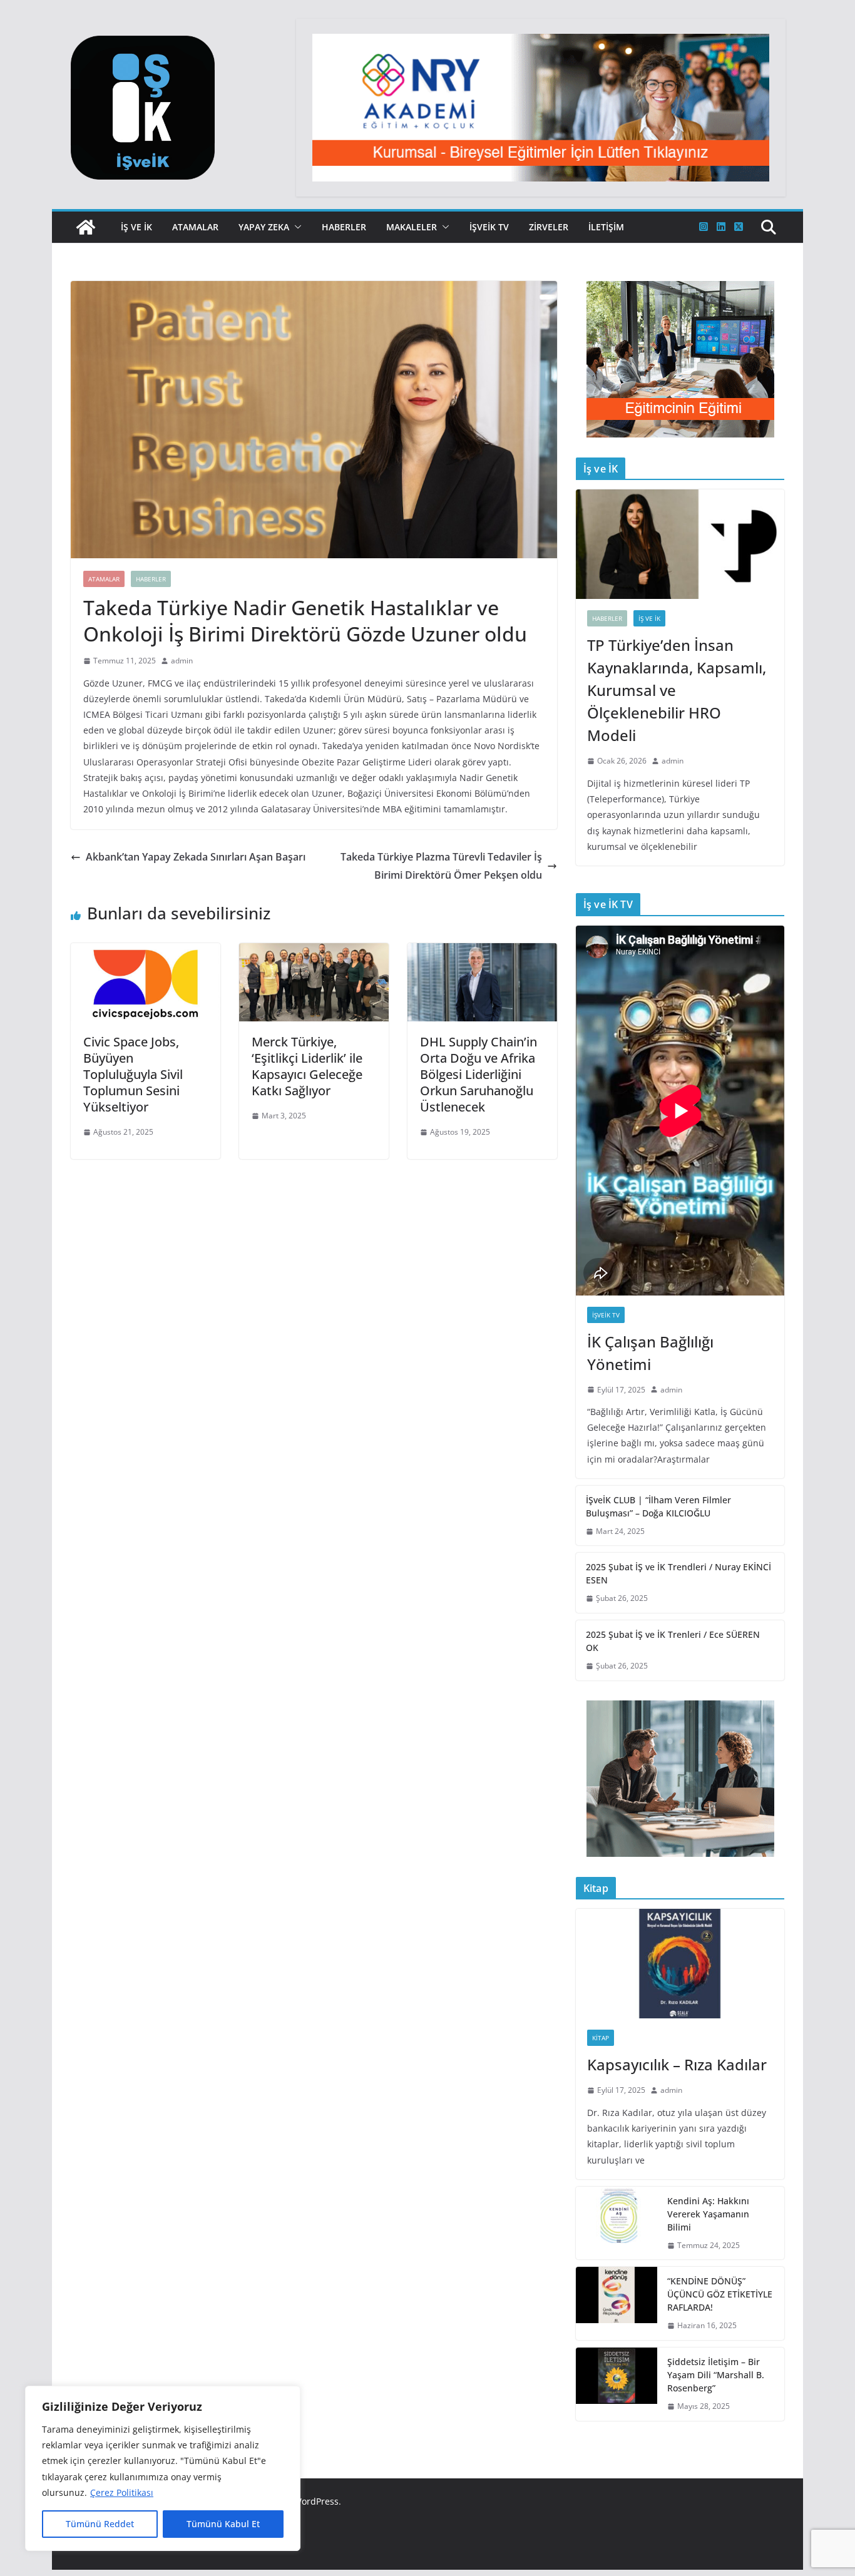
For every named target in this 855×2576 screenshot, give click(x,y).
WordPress (316, 2501)
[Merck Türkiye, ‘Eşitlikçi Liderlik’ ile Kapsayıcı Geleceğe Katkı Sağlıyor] (314, 952)
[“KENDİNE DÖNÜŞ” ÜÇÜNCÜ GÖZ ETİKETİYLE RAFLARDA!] (617, 2303)
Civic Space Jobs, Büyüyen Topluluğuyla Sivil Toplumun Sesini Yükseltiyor (133, 1074)
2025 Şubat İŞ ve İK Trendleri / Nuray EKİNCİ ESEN (678, 1573)
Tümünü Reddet (100, 2524)
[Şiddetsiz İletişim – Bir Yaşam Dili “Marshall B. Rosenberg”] (617, 2384)
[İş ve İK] (86, 227)
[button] (295, 227)
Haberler (344, 227)
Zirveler (549, 227)
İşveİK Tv (489, 227)
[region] (163, 2468)
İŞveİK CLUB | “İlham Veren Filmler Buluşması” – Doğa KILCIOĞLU (658, 1506)
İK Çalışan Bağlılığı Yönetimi (650, 1353)
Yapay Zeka (264, 227)
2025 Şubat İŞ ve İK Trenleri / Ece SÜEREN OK (673, 1641)
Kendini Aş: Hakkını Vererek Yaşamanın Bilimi (708, 2214)
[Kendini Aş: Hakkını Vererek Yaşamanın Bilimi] (617, 2223)
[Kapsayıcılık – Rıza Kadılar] (680, 1964)
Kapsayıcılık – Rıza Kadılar (677, 2064)
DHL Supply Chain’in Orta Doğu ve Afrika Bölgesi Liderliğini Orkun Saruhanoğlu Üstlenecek (479, 1074)
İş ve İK (136, 227)
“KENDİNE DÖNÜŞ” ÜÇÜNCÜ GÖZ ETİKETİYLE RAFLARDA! (720, 2294)
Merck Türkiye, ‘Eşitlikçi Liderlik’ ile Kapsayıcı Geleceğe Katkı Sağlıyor (307, 1066)
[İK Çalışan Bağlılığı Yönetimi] (680, 1111)
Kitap (601, 2038)
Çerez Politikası (122, 2492)
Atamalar (195, 227)
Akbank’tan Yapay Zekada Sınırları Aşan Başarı (196, 857)
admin (182, 661)
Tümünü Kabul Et (223, 2524)
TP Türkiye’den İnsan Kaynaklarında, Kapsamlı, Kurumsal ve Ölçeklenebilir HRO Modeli (677, 690)
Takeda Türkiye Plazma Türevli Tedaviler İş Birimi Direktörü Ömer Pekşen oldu (441, 866)
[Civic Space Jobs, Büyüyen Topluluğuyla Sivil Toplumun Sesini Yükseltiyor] (146, 952)
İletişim (606, 227)
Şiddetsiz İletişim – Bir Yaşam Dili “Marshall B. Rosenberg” (716, 2375)
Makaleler (412, 227)
